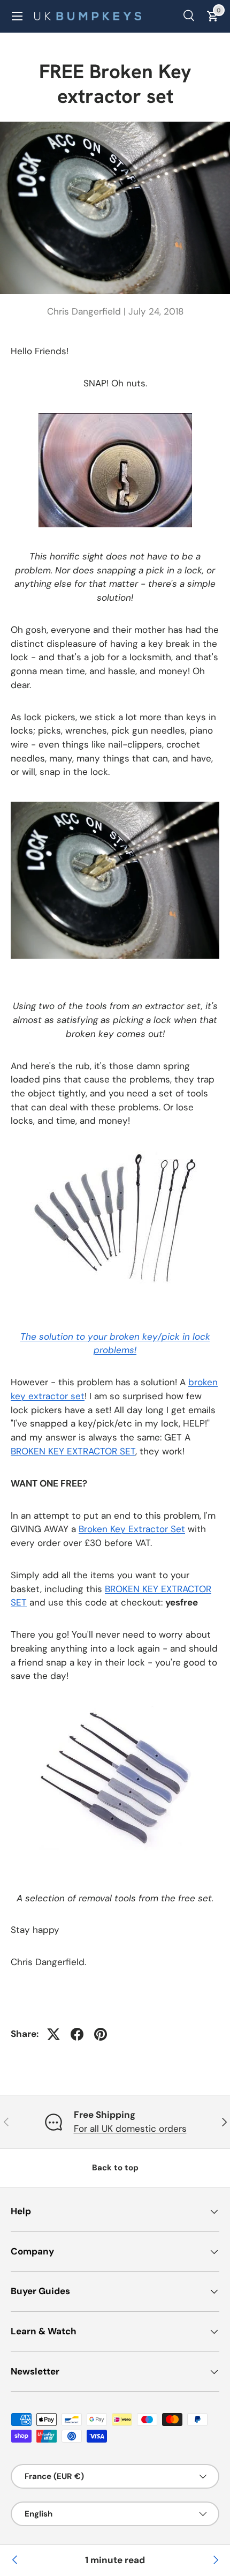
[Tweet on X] (53, 2034)
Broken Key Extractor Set (132, 1529)
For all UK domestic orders (130, 2129)
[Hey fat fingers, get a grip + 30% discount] (215, 2560)
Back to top (115, 2168)
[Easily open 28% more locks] (15, 2560)
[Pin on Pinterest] (101, 2034)
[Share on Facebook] (77, 2034)
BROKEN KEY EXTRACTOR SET (73, 1451)
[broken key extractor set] (115, 1153)
